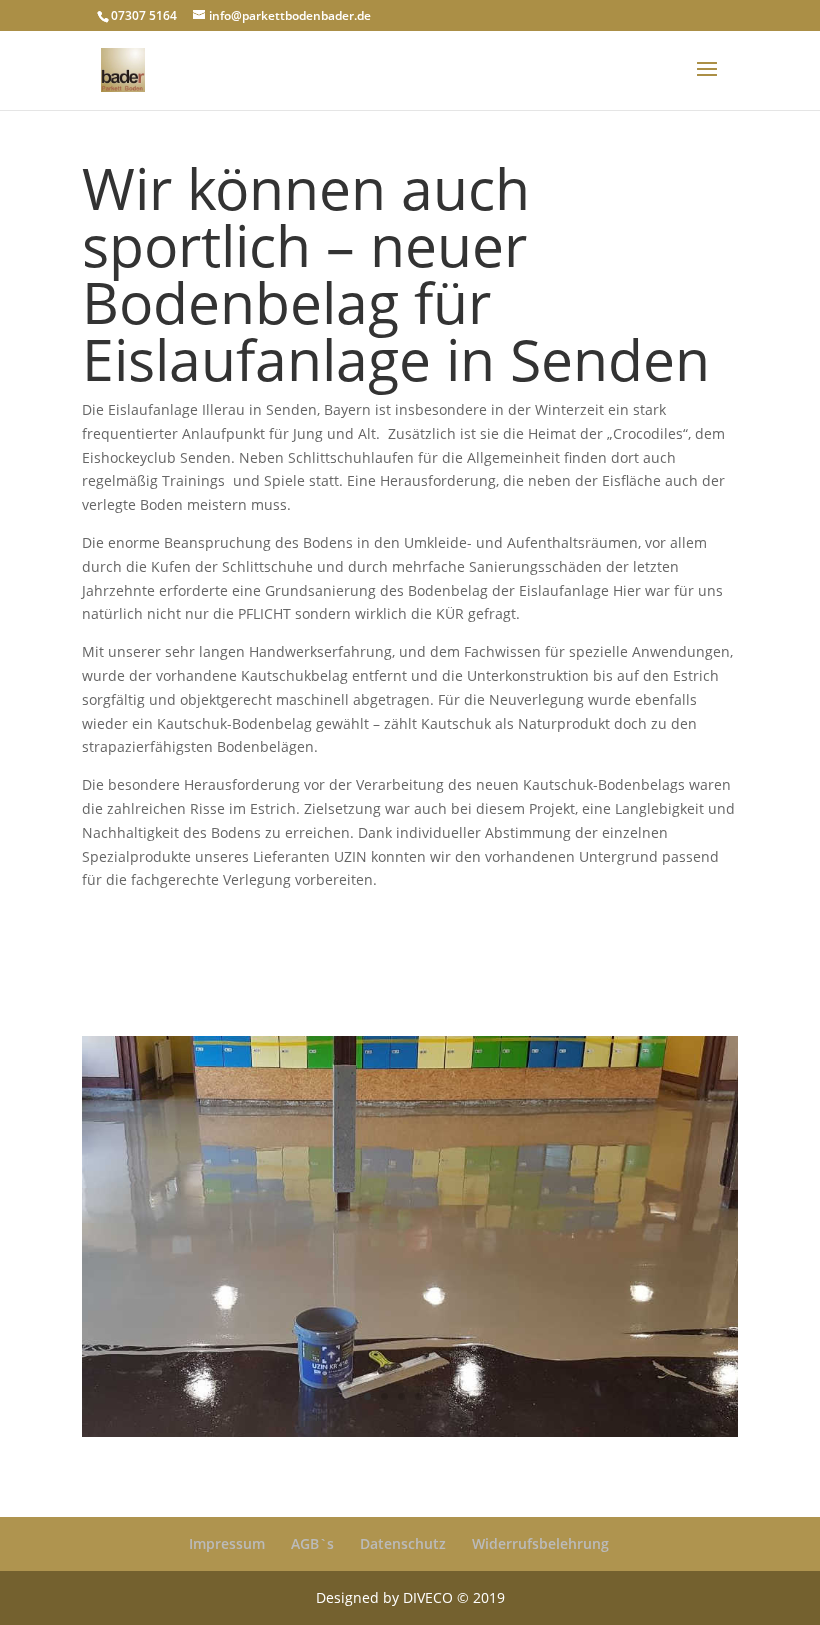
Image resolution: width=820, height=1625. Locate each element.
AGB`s (312, 1543)
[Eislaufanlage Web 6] (410, 1436)
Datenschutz (403, 1543)
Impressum (227, 1543)
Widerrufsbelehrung (540, 1543)
